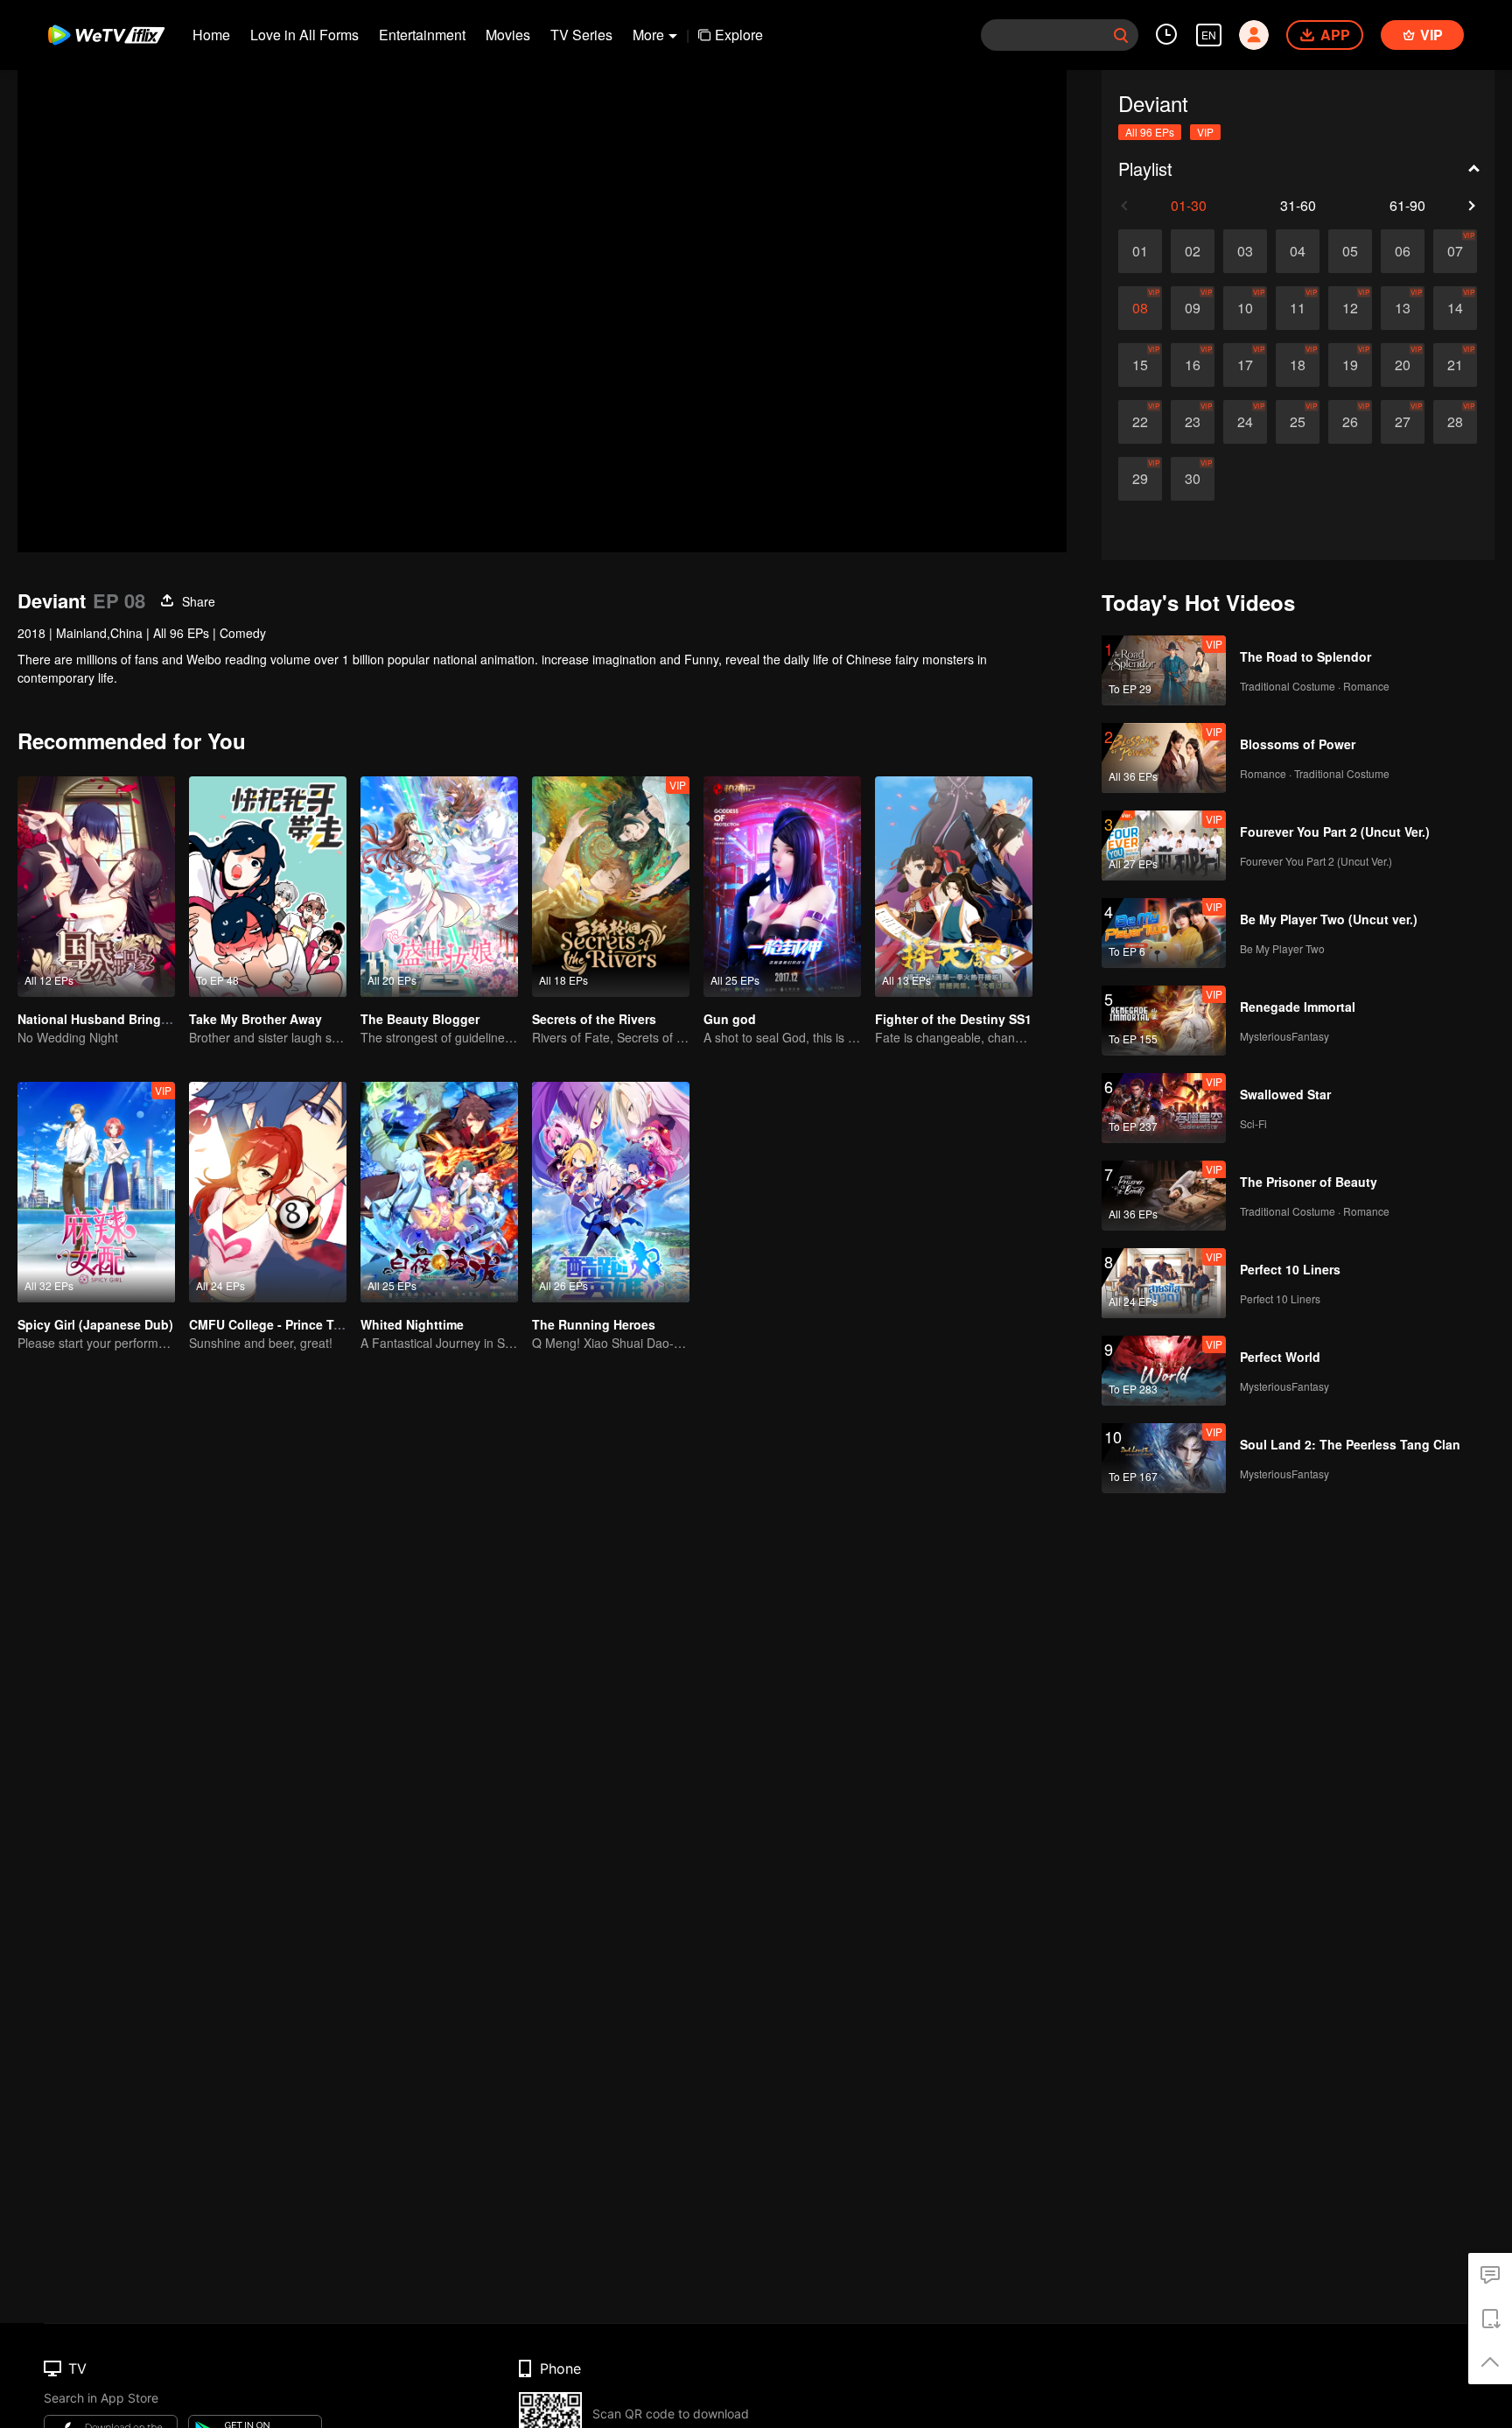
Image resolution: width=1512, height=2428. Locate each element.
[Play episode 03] (1245, 251)
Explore (739, 35)
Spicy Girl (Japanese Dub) (95, 1324)
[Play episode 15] (1140, 365)
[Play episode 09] (1193, 308)
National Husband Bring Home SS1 (121, 1019)
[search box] (1121, 35)
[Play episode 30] (1193, 479)
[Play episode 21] (1455, 365)
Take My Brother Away (255, 1019)
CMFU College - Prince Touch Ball (290, 1324)
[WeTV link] (107, 35)
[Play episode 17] (1245, 365)
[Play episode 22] (1140, 422)
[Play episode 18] (1298, 365)
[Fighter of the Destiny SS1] (954, 887)
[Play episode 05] (1350, 251)
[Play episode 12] (1350, 308)
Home (211, 35)
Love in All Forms (304, 35)
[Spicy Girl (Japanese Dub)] (96, 1192)
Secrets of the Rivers (594, 1019)
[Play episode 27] (1403, 422)
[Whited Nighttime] (439, 1192)
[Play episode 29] (1140, 479)
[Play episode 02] (1193, 251)
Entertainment (422, 35)
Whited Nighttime (412, 1324)
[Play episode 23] (1193, 422)
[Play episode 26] (1350, 422)
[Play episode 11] (1298, 308)
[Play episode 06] (1403, 251)
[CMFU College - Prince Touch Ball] (268, 1192)
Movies (508, 35)
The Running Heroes (594, 1324)
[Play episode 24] (1245, 422)
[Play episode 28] (1455, 422)
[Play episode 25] (1298, 422)
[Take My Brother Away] (268, 887)
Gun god (730, 1019)
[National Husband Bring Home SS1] (96, 887)
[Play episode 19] (1350, 365)
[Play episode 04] (1298, 251)
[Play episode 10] (1245, 308)
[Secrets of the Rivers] (611, 887)
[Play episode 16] (1193, 365)
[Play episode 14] (1455, 308)
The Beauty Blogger (420, 1019)
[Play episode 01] (1140, 251)
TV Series (581, 35)
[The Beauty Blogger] (439, 887)
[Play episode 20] (1403, 365)
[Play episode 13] (1403, 308)
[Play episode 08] (1140, 308)
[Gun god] (782, 887)
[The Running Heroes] (611, 1192)
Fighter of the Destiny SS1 (953, 1019)
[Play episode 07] (1455, 251)
